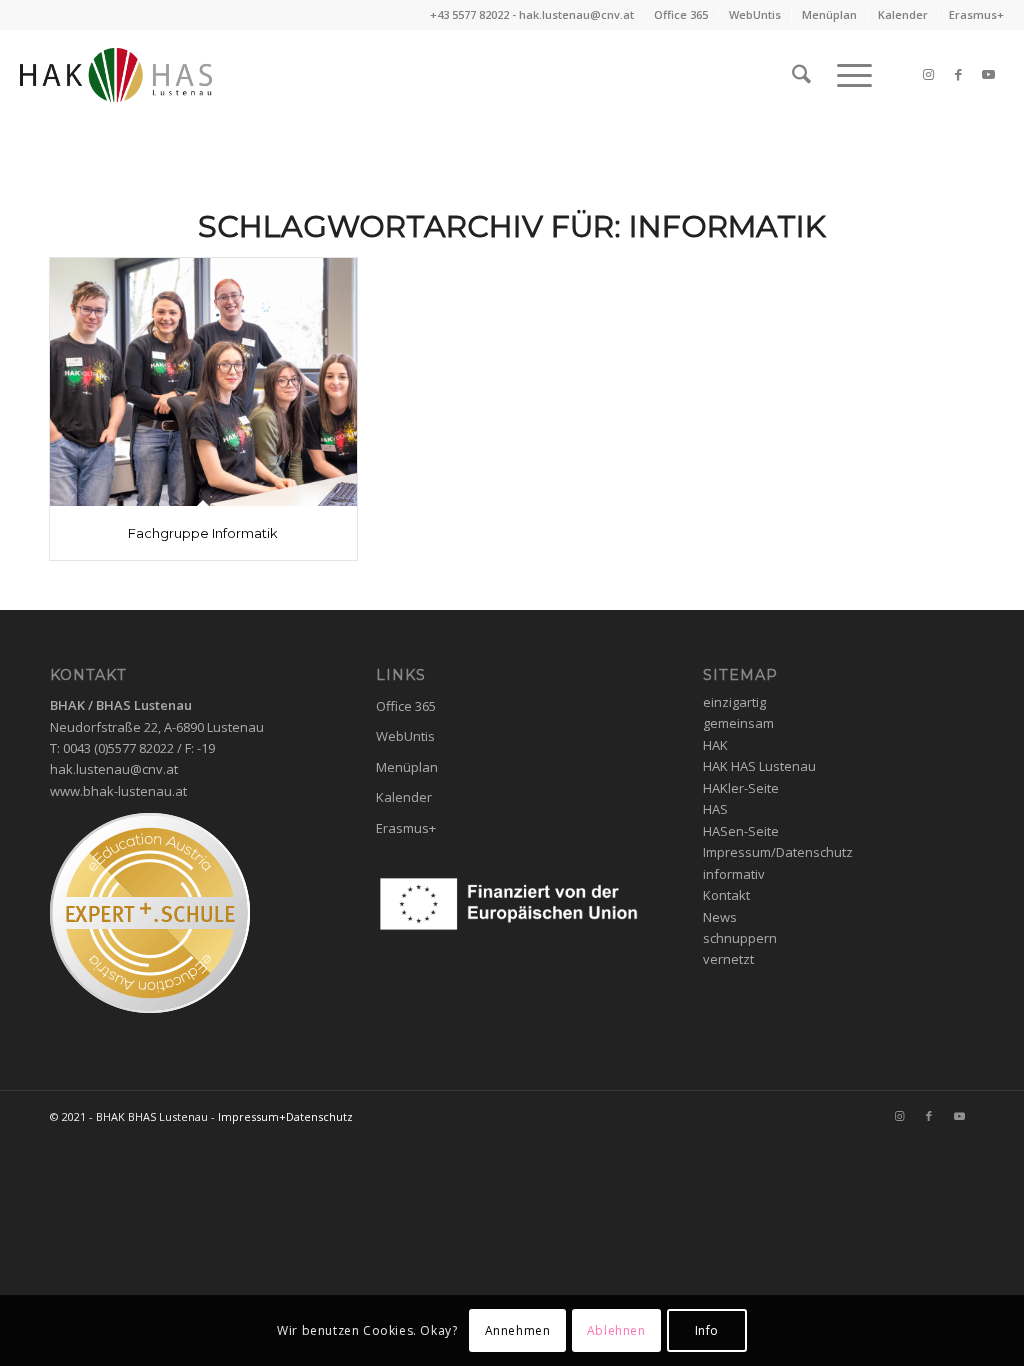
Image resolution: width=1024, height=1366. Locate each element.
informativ (734, 874)
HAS (715, 809)
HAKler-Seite (741, 788)
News (720, 917)
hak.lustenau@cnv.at (576, 14)
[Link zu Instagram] (929, 74)
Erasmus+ (976, 14)
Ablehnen (616, 1330)
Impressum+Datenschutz (285, 1116)
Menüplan (829, 14)
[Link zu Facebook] (959, 74)
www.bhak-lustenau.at (118, 791)
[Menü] (848, 75)
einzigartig (734, 702)
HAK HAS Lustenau (759, 766)
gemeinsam (738, 723)
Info (707, 1330)
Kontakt (726, 895)
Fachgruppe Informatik (203, 533)
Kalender (903, 14)
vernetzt (728, 959)
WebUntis (755, 14)
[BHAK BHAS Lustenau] (116, 75)
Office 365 (681, 14)
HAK (715, 745)
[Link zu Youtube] (989, 74)
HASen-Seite (741, 831)
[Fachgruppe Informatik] (203, 382)
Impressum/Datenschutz (778, 852)
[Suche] (801, 75)
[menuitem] (681, 15)
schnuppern (740, 938)
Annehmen (518, 1330)
